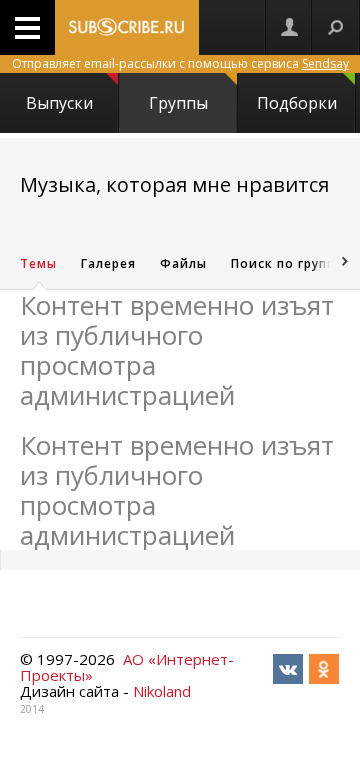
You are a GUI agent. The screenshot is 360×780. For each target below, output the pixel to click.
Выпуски (59, 103)
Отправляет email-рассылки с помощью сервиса (180, 63)
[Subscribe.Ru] (127, 27)
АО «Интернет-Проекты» (127, 667)
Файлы (183, 263)
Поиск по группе (287, 263)
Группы (178, 103)
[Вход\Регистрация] (289, 27)
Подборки (297, 103)
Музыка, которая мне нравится (174, 184)
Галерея (108, 263)
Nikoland (162, 691)
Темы (38, 263)
